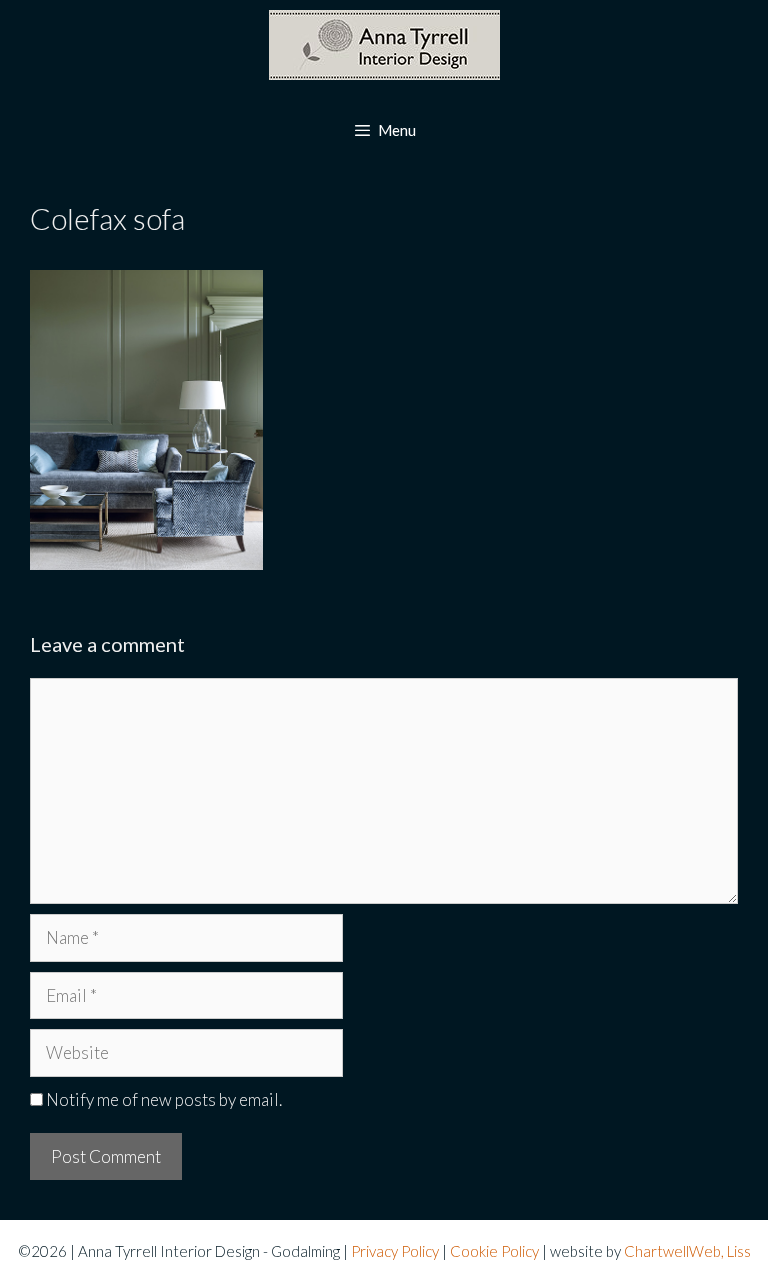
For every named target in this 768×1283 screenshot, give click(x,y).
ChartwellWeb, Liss (687, 1251)
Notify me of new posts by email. (164, 1099)
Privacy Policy (395, 1251)
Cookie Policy (494, 1251)
